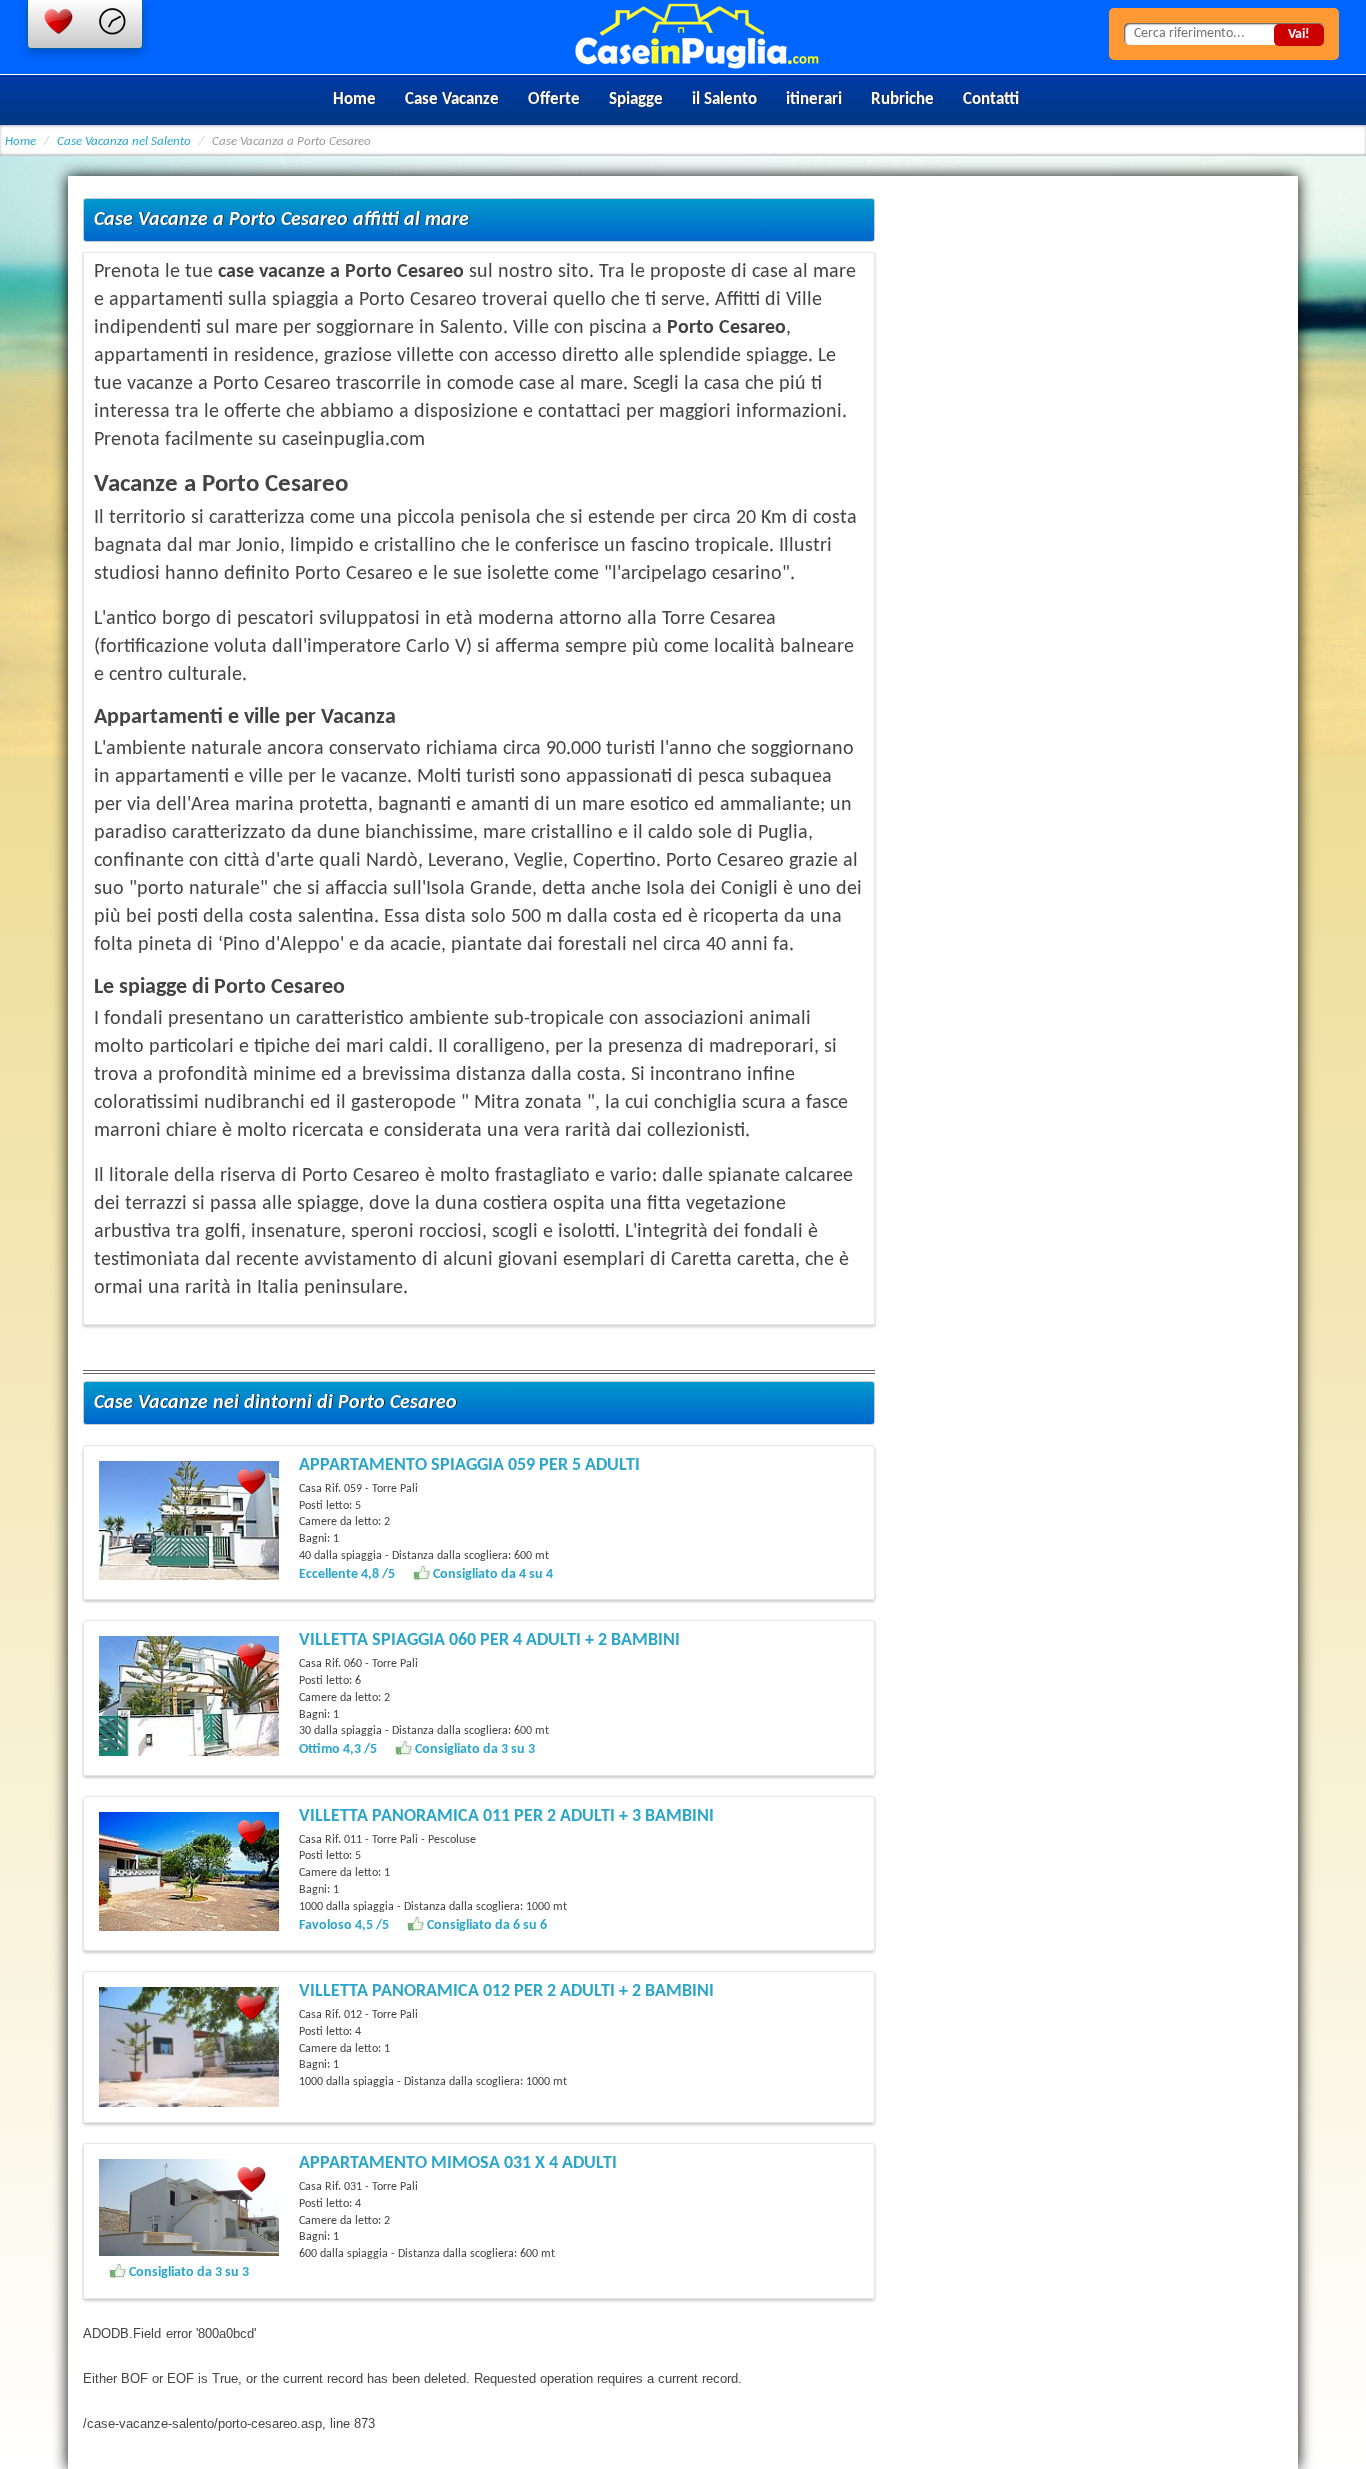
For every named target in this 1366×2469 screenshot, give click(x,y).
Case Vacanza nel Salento (124, 141)
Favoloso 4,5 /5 (345, 1925)
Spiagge (636, 99)
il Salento (724, 99)
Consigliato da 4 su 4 (491, 1574)
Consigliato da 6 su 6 (485, 1925)
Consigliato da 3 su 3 (473, 1749)
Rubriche (902, 99)
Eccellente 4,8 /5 (348, 1574)
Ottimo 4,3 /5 (339, 1749)
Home (354, 99)
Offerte (554, 99)
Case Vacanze (452, 99)
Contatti (991, 99)
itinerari (814, 99)
